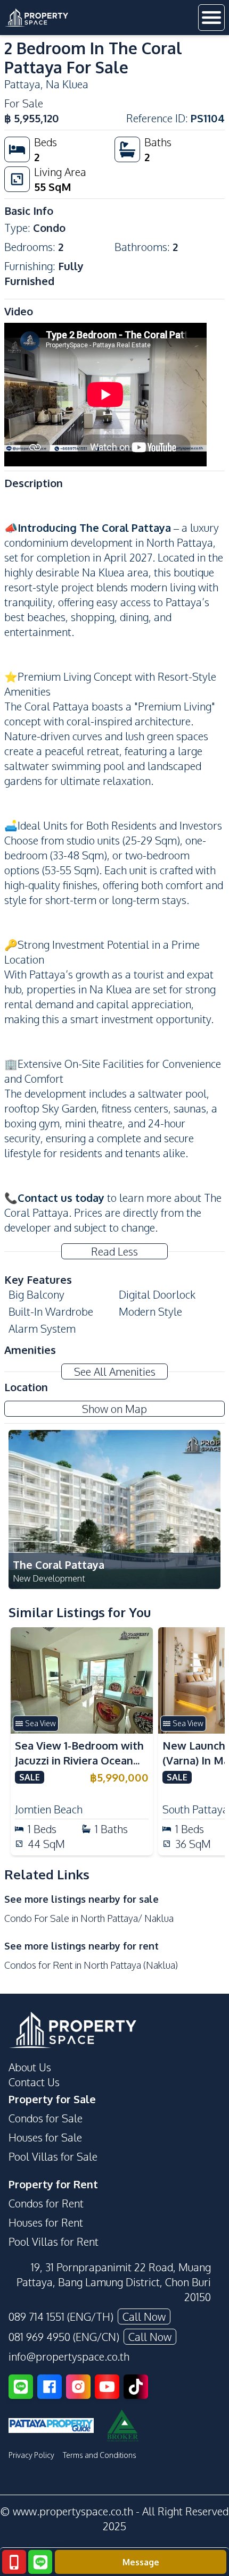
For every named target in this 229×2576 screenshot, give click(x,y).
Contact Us (34, 2082)
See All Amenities (115, 1371)
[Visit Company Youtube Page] (107, 2387)
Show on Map (114, 1409)
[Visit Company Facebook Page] (50, 2387)
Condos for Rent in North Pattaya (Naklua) (91, 1965)
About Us (30, 2067)
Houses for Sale (45, 2137)
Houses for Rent (46, 2222)
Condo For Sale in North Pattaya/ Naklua (89, 1918)
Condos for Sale (46, 2118)
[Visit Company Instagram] (78, 2387)
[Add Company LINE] (21, 2387)
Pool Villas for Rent (54, 2242)
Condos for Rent (46, 2203)
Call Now (144, 2316)
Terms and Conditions (100, 2455)
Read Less (114, 1251)
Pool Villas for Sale (53, 2156)
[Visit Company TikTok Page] (136, 2387)
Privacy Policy (31, 2455)
